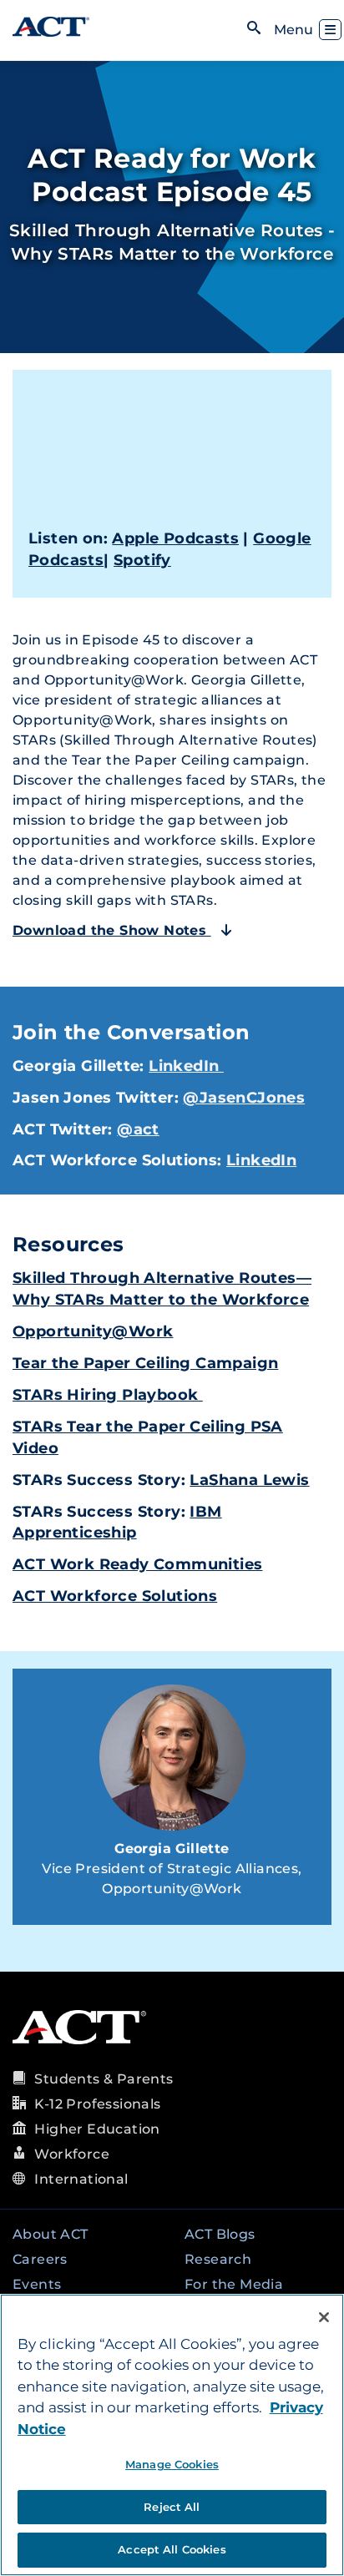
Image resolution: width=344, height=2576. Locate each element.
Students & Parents (104, 2079)
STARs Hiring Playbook (108, 1395)
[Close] (324, 2317)
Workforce (72, 2154)
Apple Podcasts (175, 538)
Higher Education (97, 2129)
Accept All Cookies (172, 2549)
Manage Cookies (172, 2464)
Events (37, 2284)
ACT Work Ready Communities (137, 1564)
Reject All (172, 2507)
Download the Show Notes (112, 930)
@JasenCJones (244, 1098)
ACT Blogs (220, 2234)
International (81, 2179)
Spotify (142, 560)
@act (138, 1129)
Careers (40, 2259)
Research (218, 2259)
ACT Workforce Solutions (115, 1596)
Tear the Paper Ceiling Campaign (145, 1363)
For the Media (234, 2284)
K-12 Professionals (97, 2104)
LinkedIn (186, 1066)
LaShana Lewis (249, 1480)
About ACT (51, 2234)
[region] (172, 2435)
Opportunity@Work (93, 1331)
